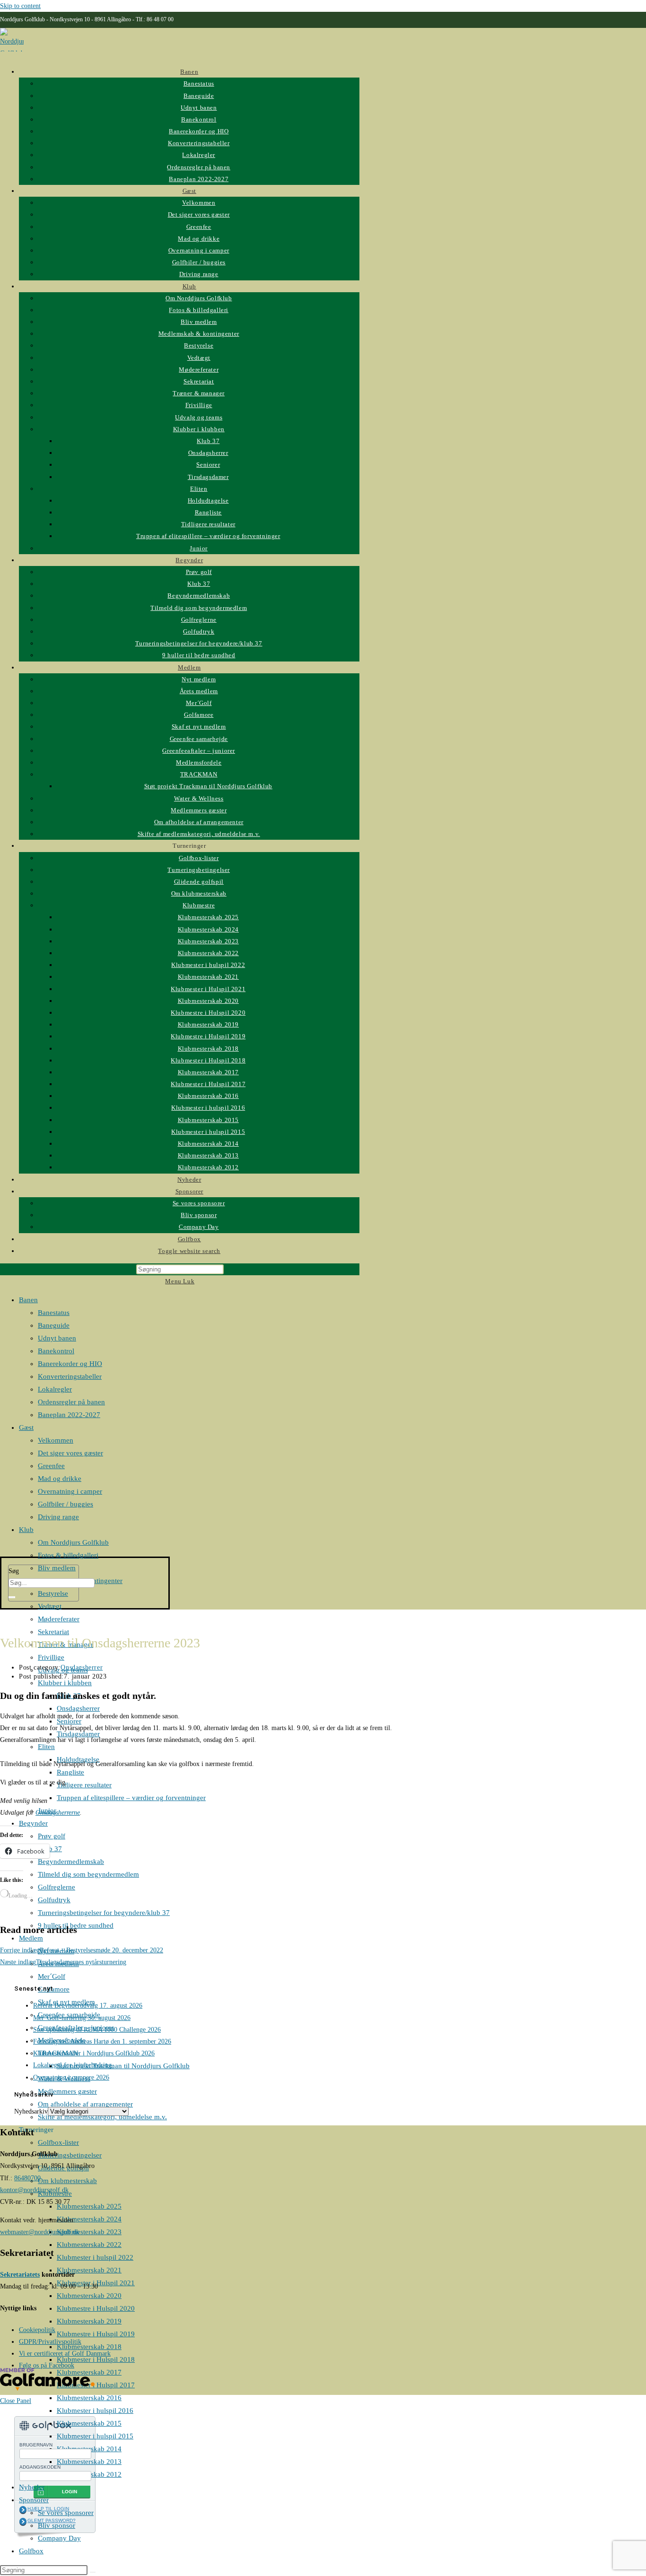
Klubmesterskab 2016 (89, 2398)
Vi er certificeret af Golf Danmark (65, 2354)
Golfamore (54, 1989)
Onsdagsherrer (78, 1708)
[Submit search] (93, 2572)
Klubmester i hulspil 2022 (95, 2257)
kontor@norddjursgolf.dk (34, 2190)
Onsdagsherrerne (58, 1813)
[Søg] (12, 1597)
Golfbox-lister (58, 2142)
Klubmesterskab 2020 (89, 2296)
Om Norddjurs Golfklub (73, 1542)
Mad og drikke (60, 1479)
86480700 (27, 2178)
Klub (26, 1530)
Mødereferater (59, 1619)
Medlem (31, 1938)
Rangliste (70, 1772)
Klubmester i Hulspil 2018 (96, 2359)
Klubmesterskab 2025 (89, 2206)
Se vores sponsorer (66, 2513)
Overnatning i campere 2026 (71, 2077)
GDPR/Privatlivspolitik (50, 2342)
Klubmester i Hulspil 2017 (96, 2385)
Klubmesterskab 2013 (89, 2462)
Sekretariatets (20, 2275)
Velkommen (56, 1440)
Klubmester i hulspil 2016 (95, 2411)
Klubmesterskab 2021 (89, 2270)
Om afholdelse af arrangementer (85, 2104)
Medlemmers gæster (67, 2091)
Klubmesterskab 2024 (89, 2219)
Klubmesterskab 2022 (89, 2245)
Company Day (59, 2538)
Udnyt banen (57, 1338)
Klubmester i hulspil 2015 (95, 2436)
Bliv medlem (57, 1568)
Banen (28, 1300)
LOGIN (70, 2492)
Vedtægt (50, 1606)
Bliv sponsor (57, 2525)
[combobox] (52, 1583)
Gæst (26, 1427)
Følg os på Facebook (47, 2365)
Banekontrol (56, 1351)
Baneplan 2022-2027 (69, 1415)
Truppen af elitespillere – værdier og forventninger (131, 1798)
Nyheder (32, 2487)
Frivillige (51, 1657)
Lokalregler (55, 1389)
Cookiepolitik (37, 2330)
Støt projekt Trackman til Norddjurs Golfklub (123, 2066)
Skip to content (20, 6)
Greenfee (51, 1466)
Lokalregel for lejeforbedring (73, 2065)
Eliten (46, 1747)
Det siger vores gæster (70, 1453)
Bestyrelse (53, 1593)
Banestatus (54, 1313)
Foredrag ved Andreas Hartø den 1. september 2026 (102, 2041)
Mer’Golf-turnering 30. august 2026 (82, 2018)
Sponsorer (34, 2500)
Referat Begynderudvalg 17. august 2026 (88, 2006)
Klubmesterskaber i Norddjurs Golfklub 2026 (94, 2053)
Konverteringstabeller (70, 1376)
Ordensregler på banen (71, 1402)
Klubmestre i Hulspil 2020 (96, 2308)
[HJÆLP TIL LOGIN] (23, 2510)
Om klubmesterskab (67, 2181)
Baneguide (54, 1325)
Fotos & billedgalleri (68, 1555)
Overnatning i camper (70, 1491)
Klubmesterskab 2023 (89, 2232)
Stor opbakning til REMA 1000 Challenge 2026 (97, 2030)
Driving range (58, 1517)
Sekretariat (53, 1632)
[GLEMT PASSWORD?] (23, 2522)
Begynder (33, 1823)
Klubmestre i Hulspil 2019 (96, 2334)
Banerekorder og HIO (70, 1364)
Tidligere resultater (84, 1785)
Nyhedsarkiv (31, 2111)
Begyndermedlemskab (71, 1862)
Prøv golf (52, 1836)
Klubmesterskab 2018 (89, 2347)
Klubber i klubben (65, 1683)
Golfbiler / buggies (65, 1504)
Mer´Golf (52, 1976)
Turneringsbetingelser (70, 2155)
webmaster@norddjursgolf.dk (40, 2232)
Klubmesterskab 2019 (89, 2321)
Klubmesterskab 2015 (89, 2423)
